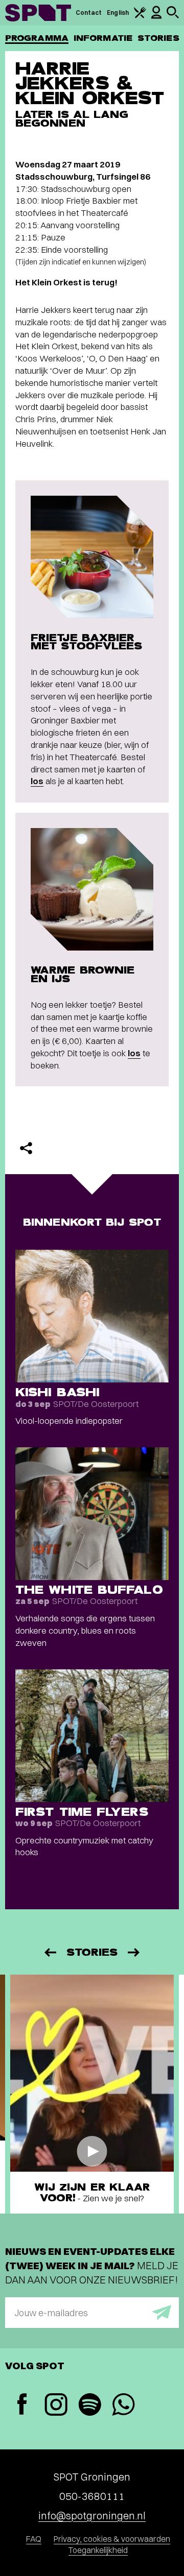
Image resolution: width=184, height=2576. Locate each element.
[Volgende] (134, 1952)
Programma (37, 38)
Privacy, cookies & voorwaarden (112, 2539)
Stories (158, 38)
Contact (89, 13)
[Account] (156, 17)
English (118, 13)
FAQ (34, 2539)
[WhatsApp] (123, 2406)
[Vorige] (50, 1952)
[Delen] (26, 1148)
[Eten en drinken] (140, 16)
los (37, 781)
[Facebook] (22, 2405)
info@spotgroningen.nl (92, 2516)
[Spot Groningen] (38, 13)
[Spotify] (89, 2406)
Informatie (103, 38)
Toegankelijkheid (98, 2550)
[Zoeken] (173, 16)
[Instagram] (56, 2406)
